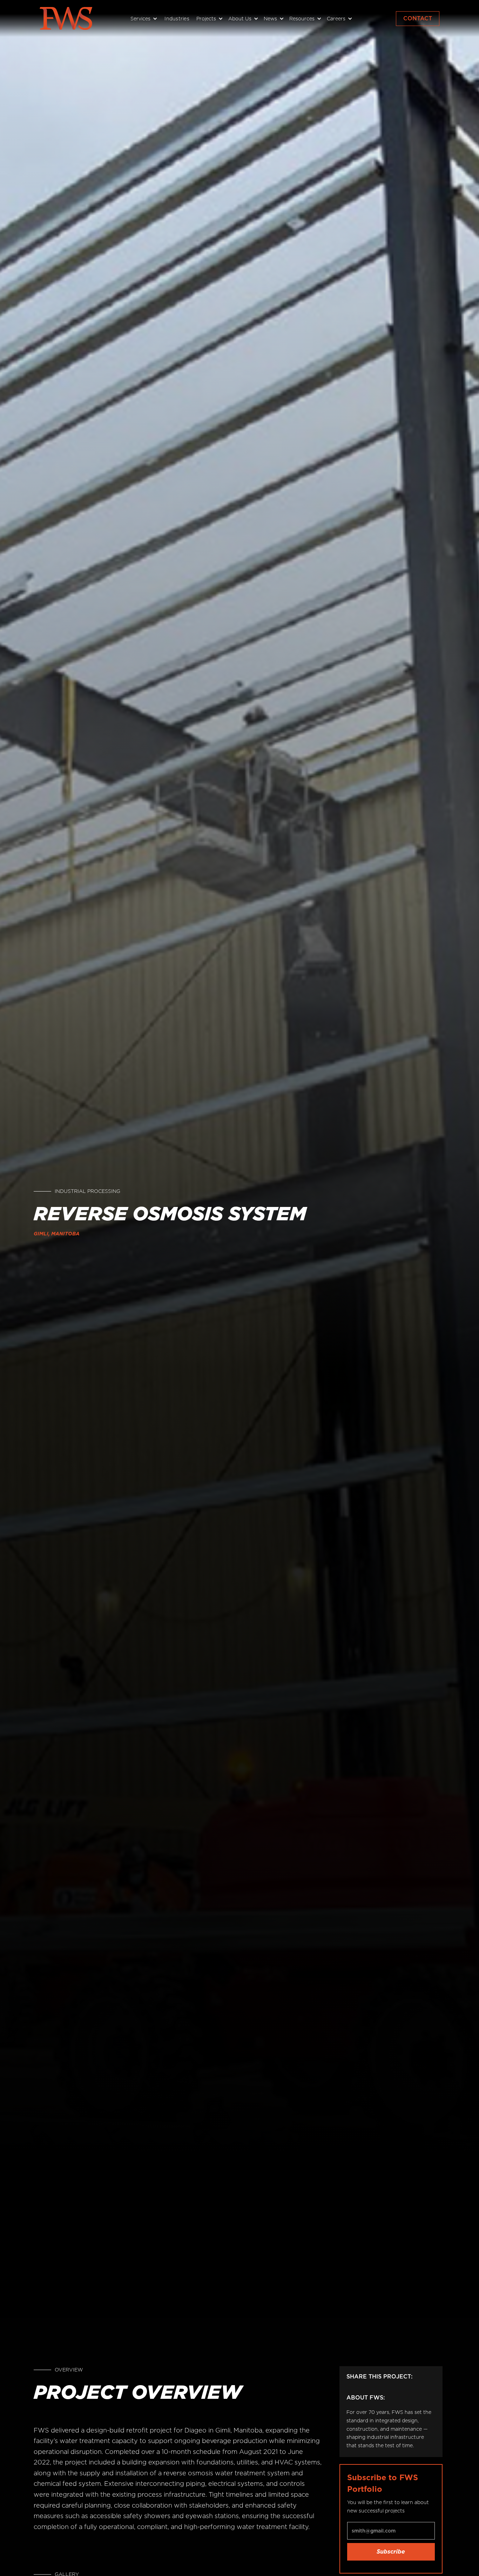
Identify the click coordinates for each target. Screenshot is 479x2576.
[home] (66, 18)
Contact (418, 18)
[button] (143, 19)
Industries (177, 19)
